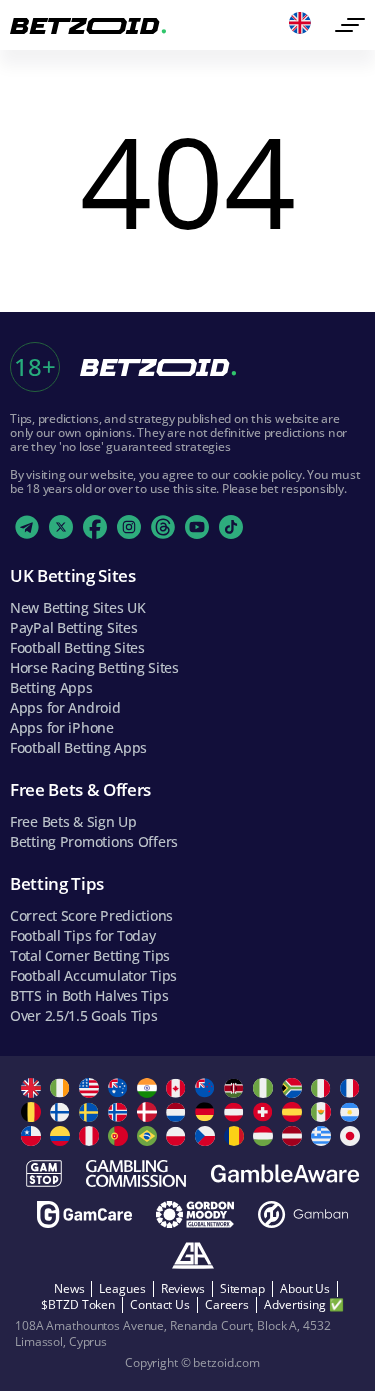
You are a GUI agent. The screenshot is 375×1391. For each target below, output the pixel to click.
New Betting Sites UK (77, 607)
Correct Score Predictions (91, 915)
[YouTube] (197, 527)
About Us (305, 1288)
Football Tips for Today (83, 935)
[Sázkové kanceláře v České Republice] (207, 1136)
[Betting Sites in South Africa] (294, 1088)
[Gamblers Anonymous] (193, 1255)
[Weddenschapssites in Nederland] (178, 1112)
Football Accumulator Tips (93, 975)
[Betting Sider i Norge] (120, 1112)
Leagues (122, 1288)
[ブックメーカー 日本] (352, 1136)
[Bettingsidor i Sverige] (91, 1112)
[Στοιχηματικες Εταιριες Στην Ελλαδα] (323, 1136)
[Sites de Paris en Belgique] (33, 1112)
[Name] (350, 25)
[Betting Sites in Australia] (120, 1088)
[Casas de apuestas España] (294, 1112)
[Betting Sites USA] (91, 1088)
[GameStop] (44, 1173)
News (69, 1288)
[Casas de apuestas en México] (323, 1112)
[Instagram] (129, 527)
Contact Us (160, 1304)
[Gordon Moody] (195, 1214)
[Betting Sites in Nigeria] (265, 1088)
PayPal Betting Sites (73, 627)
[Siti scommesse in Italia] (323, 1088)
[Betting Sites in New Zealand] (207, 1088)
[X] (61, 527)
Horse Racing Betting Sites (94, 667)
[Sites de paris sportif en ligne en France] (352, 1088)
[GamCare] (84, 1214)
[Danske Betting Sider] (149, 1112)
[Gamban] (303, 1214)
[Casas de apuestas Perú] (91, 1136)
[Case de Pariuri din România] (236, 1136)
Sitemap (242, 1288)
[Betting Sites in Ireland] (62, 1088)
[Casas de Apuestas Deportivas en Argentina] (352, 1112)
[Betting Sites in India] (149, 1088)
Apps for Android (65, 707)
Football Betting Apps (78, 747)
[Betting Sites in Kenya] (236, 1088)
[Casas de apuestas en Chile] (33, 1136)
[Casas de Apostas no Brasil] (149, 1136)
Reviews (183, 1288)
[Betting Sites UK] (33, 1088)
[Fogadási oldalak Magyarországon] (265, 1136)
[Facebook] (95, 527)
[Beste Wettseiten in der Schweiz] (265, 1112)
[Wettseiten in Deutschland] (207, 1112)
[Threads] (163, 527)
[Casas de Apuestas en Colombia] (62, 1136)
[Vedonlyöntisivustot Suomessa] (62, 1112)
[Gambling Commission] (136, 1173)
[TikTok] (231, 527)
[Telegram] (27, 527)
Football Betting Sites (77, 647)
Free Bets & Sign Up (73, 821)
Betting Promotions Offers (94, 841)
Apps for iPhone (62, 727)
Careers (227, 1304)
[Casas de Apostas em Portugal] (120, 1136)
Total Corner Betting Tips (90, 955)
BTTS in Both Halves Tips (89, 995)
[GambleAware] (285, 1173)
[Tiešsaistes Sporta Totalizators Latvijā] (294, 1136)
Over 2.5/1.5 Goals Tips (84, 1015)
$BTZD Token (78, 1304)
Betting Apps (51, 687)
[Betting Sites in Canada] (178, 1088)
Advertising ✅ (303, 1304)
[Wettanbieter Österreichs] (236, 1112)
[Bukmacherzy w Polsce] (178, 1136)
